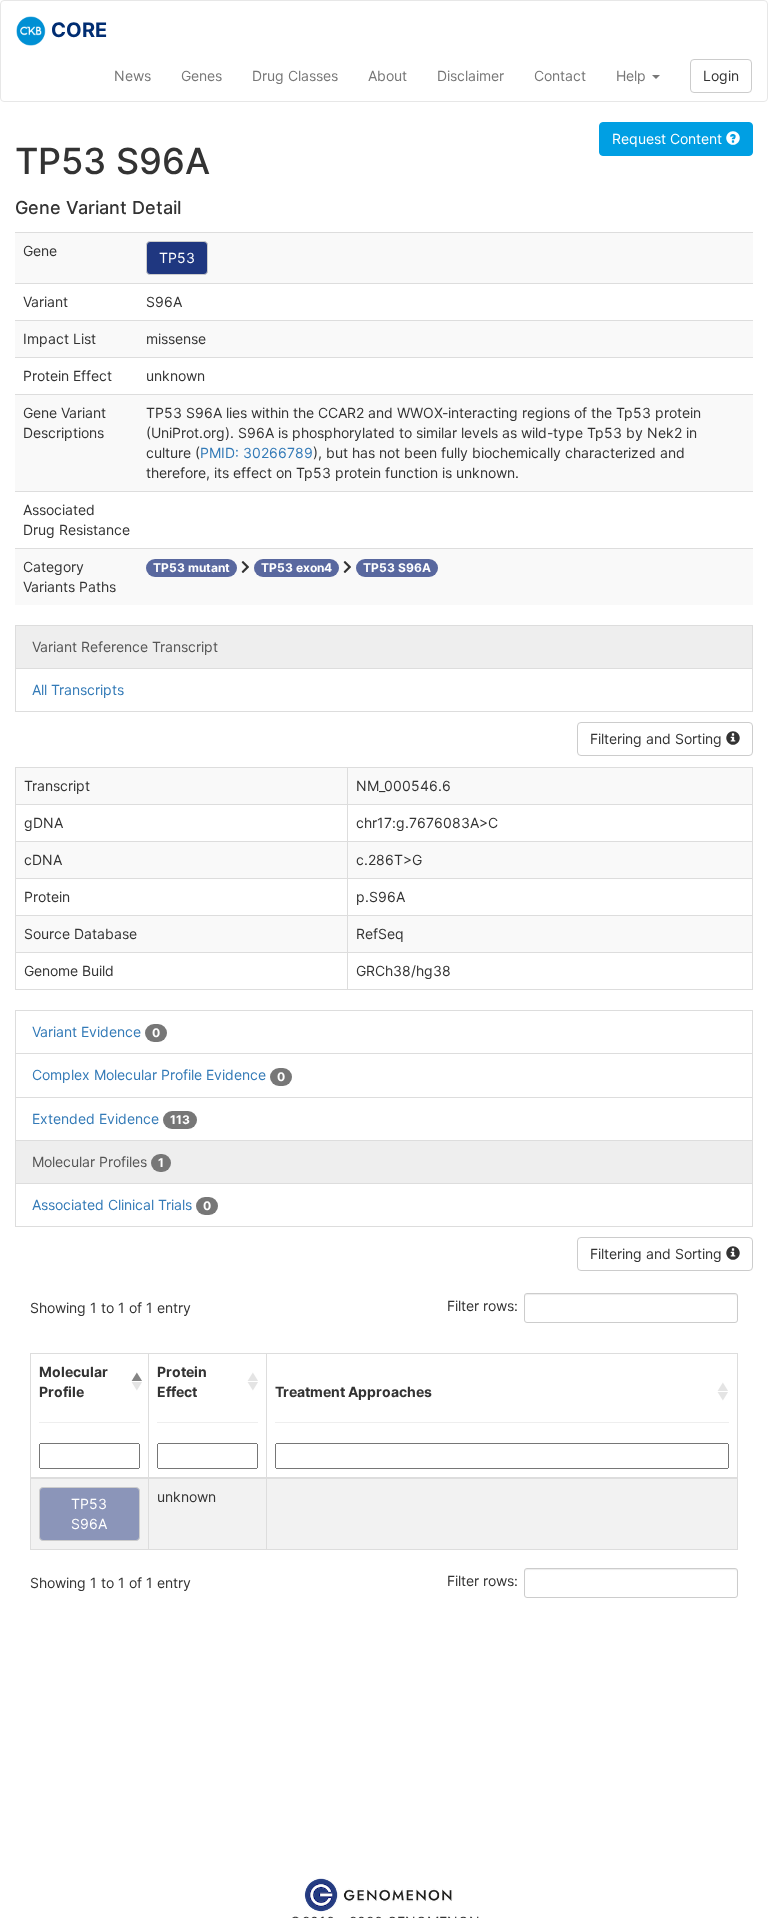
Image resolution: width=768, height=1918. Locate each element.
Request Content (669, 138)
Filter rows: (482, 1305)
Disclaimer (470, 75)
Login (721, 75)
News (132, 75)
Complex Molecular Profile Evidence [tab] (158, 1074)
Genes (201, 75)
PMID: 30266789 (256, 452)
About (387, 75)
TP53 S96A (89, 1513)
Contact (560, 75)
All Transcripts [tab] (78, 689)
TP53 (177, 257)
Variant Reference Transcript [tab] (125, 646)
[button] (135, 1382)
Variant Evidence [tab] (96, 1031)
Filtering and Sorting (658, 738)
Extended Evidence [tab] (111, 1118)
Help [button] (633, 75)
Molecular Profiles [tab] (98, 1161)
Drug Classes (295, 75)
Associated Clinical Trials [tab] (121, 1204)
